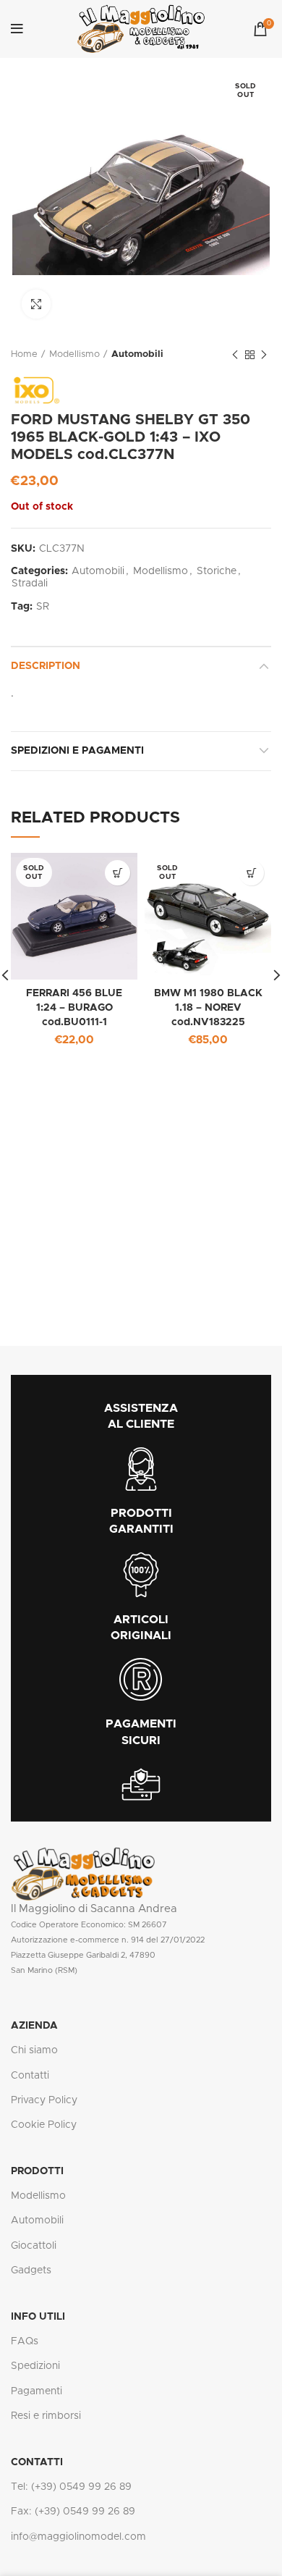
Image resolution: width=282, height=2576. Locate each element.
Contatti (30, 2076)
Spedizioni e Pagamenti (77, 751)
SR (43, 607)
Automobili (137, 354)
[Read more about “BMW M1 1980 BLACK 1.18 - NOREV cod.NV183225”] (251, 873)
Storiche (217, 571)
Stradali (30, 584)
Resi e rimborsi (46, 2416)
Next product (264, 355)
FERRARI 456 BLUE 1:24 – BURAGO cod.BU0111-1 (74, 1007)
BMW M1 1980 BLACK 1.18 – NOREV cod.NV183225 (208, 1007)
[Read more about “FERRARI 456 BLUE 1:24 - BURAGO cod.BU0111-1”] (117, 873)
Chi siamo (34, 2050)
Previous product (235, 355)
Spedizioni (35, 2366)
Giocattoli (34, 2246)
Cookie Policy (44, 2125)
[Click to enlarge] (36, 304)
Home (24, 354)
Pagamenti (37, 2391)
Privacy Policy (44, 2100)
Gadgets (31, 2270)
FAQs (25, 2341)
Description (46, 666)
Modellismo (74, 354)
